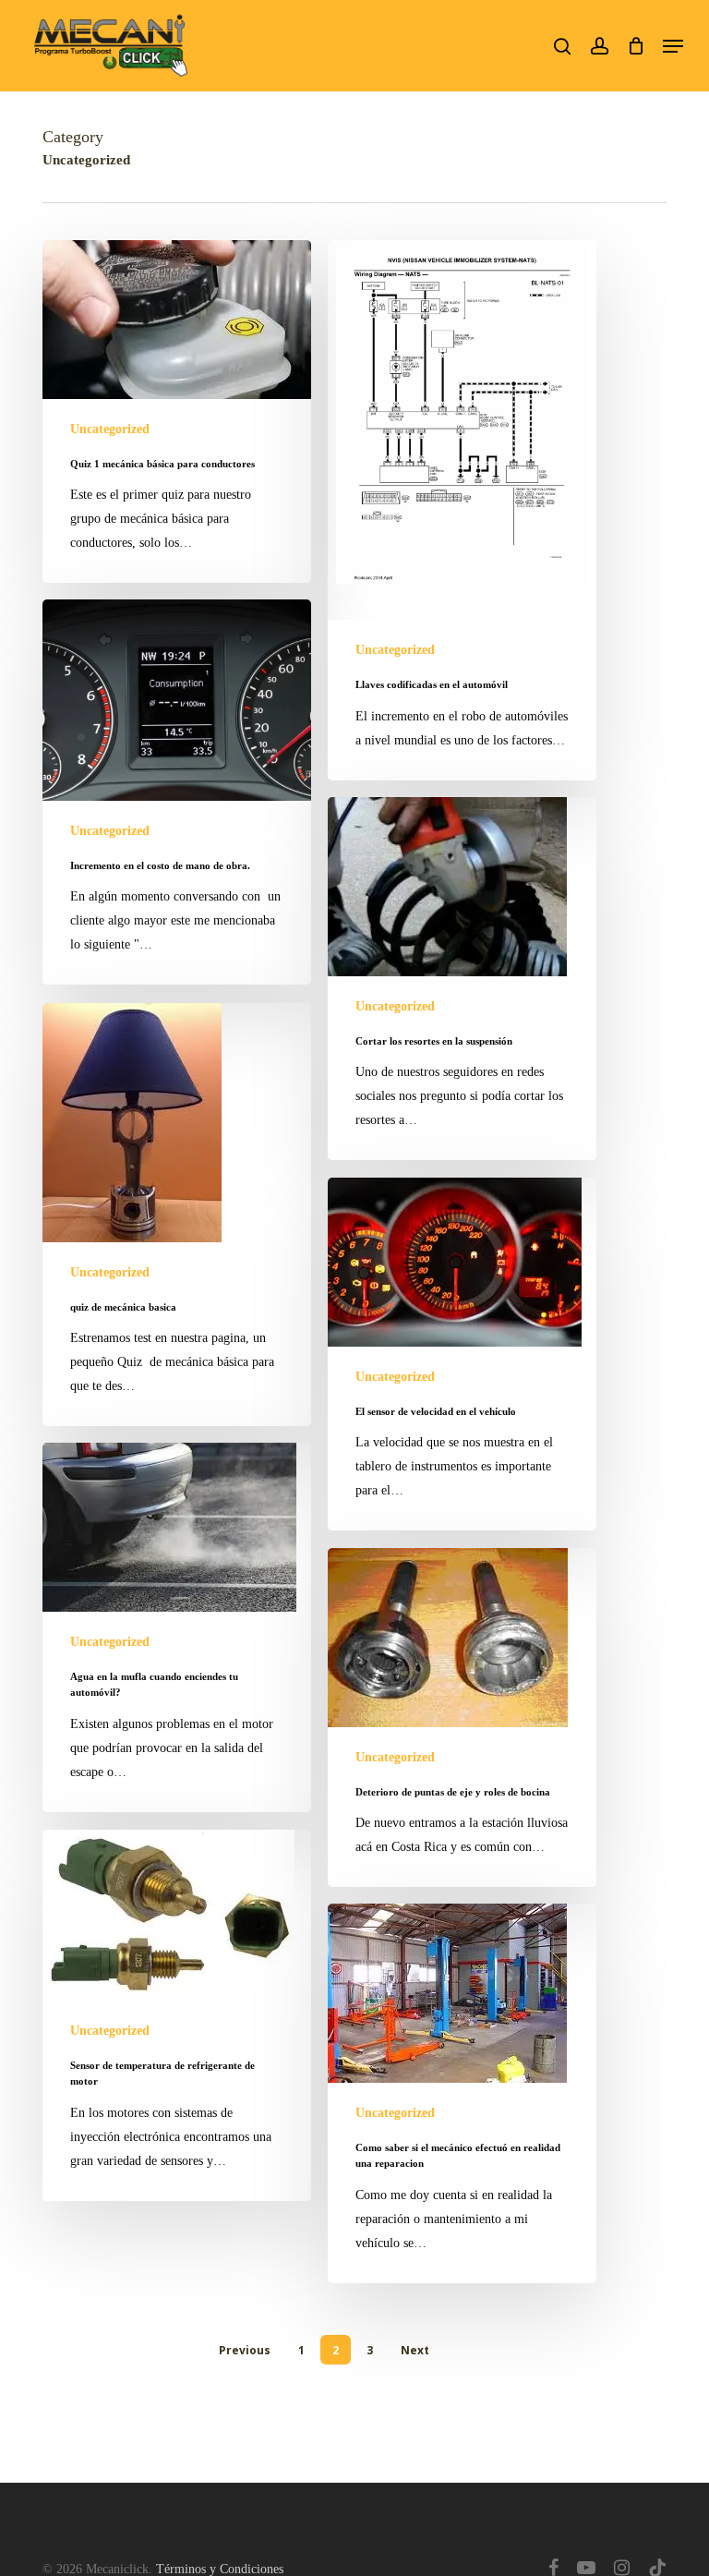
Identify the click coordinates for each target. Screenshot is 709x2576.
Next (415, 2350)
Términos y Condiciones (220, 2569)
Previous (245, 2350)
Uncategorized (110, 429)
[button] (673, 46)
